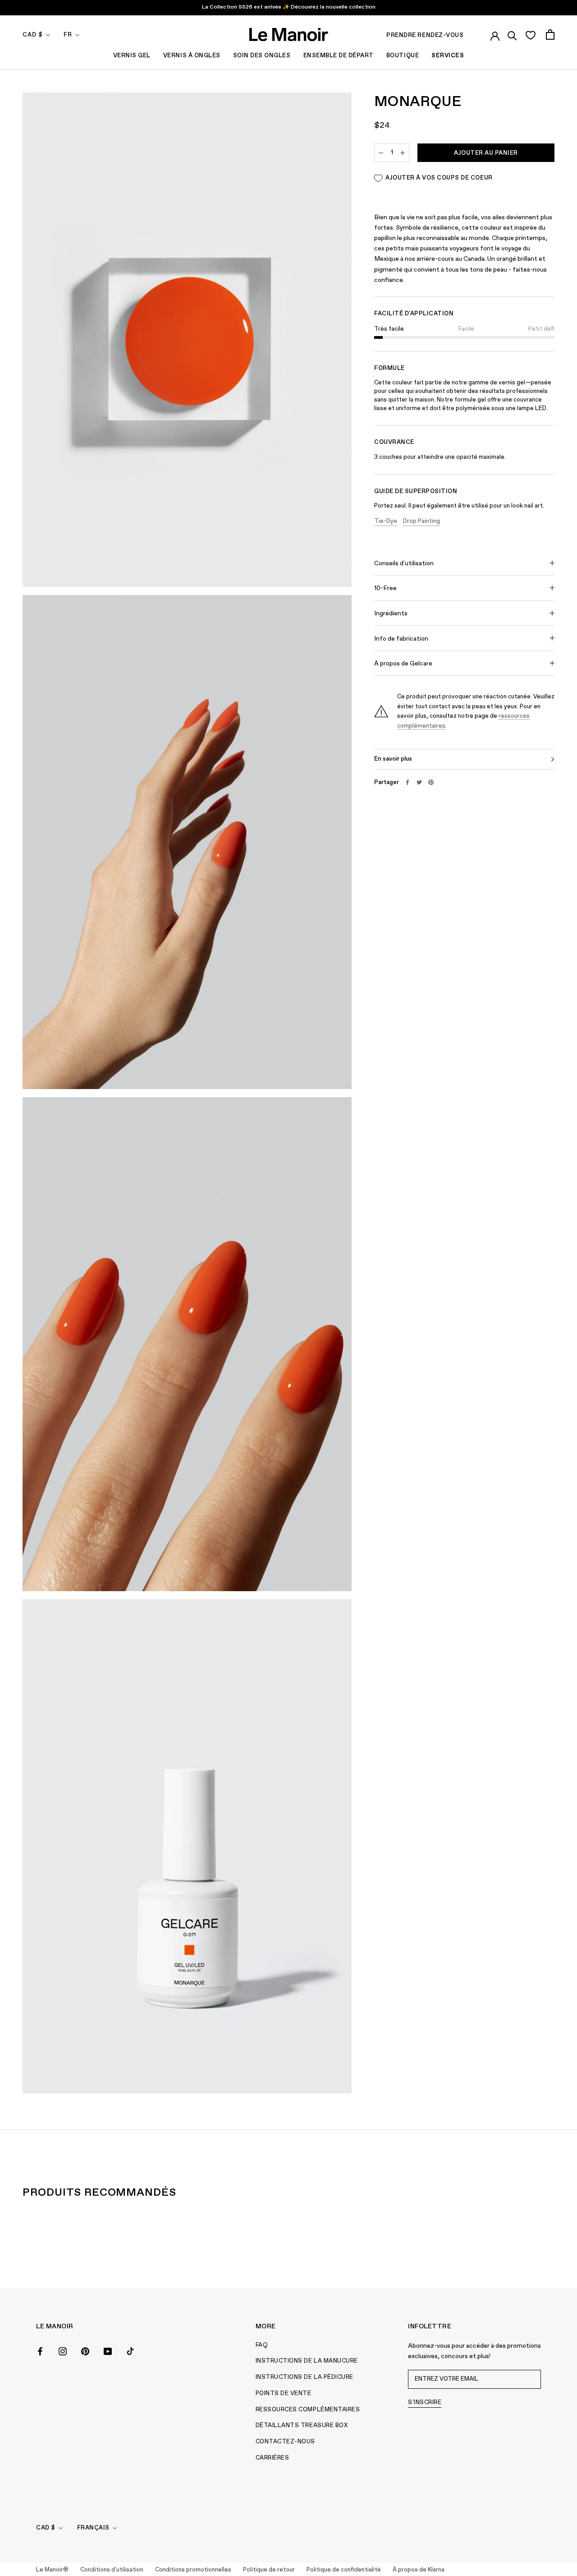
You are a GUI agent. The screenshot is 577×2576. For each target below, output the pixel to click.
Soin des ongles (262, 56)
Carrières (272, 2458)
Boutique (403, 56)
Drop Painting (421, 521)
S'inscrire (425, 2403)
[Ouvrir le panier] (550, 35)
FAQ (262, 2345)
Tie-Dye (386, 521)
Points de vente (284, 2394)
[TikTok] (130, 2350)
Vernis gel (132, 56)
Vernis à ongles (192, 56)
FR (68, 35)
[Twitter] (419, 782)
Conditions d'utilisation (112, 2570)
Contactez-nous (285, 2442)
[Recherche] (512, 34)
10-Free (385, 588)
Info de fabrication (401, 639)
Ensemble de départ (339, 56)
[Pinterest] (431, 782)
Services (448, 56)
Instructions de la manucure (307, 2361)
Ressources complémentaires (308, 2410)
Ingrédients (391, 614)
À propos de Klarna (419, 2570)
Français (93, 2528)
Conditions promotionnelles (193, 2570)
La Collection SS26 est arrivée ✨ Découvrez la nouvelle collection (289, 7)
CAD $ (33, 35)
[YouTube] (108, 2350)
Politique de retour (269, 2570)
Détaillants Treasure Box (302, 2426)
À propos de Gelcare (403, 664)
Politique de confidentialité (344, 2570)
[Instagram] (63, 2350)
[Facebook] (408, 782)
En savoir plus (393, 759)
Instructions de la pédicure (305, 2377)
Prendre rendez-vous (425, 35)
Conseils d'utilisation (404, 563)
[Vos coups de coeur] (530, 35)
